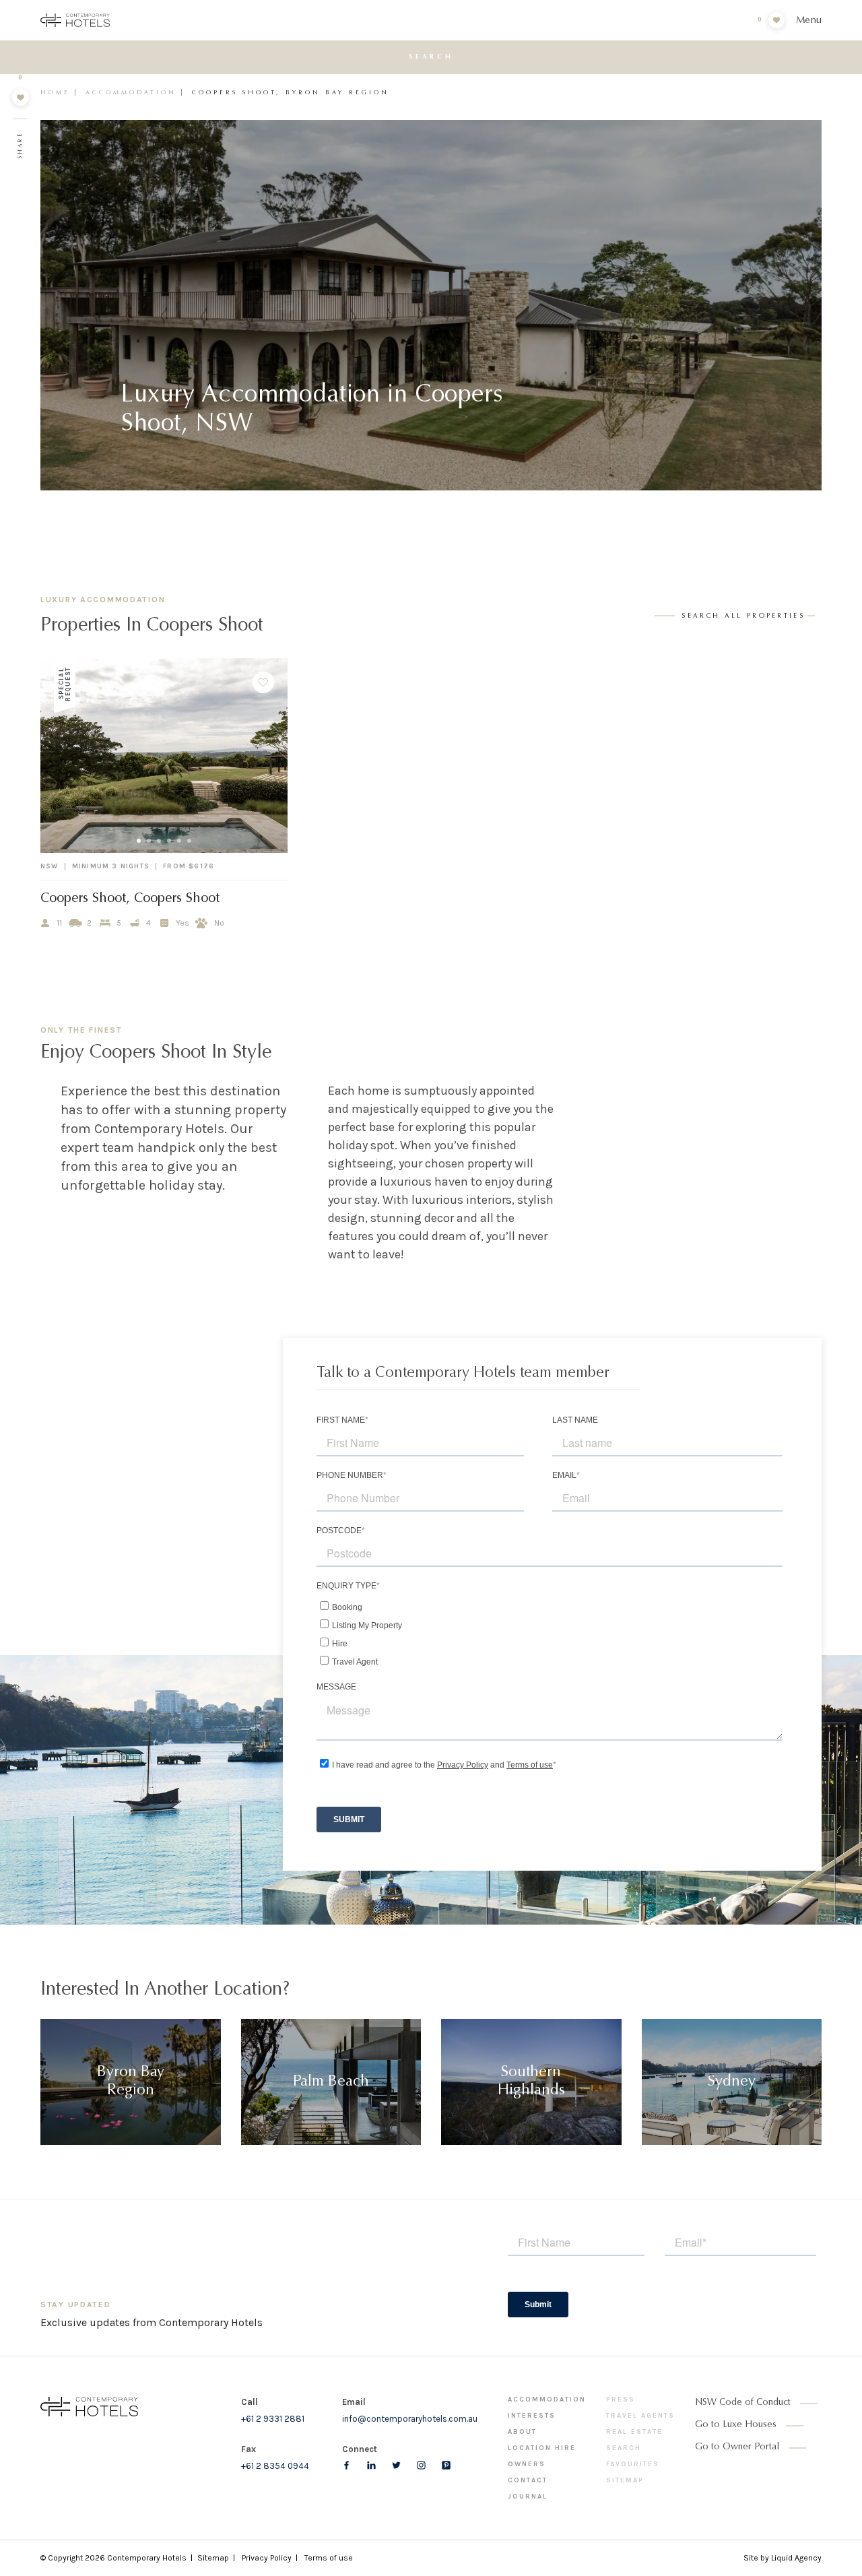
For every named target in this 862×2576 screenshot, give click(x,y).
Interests (532, 2416)
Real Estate (634, 2432)
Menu (809, 21)
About (522, 2432)
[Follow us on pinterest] (446, 2465)
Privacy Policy (267, 2558)
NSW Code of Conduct (743, 2403)
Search (624, 2448)
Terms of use (329, 2558)
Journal (528, 2497)
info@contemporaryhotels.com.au (410, 2419)
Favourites (633, 2464)
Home (55, 93)
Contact (528, 2480)
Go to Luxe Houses (736, 2425)
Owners (527, 2464)
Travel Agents (640, 2416)
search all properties (743, 616)
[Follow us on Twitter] (396, 2465)
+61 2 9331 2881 (273, 2419)
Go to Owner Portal (737, 2447)
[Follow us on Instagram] (421, 2465)
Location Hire (542, 2448)
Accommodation (131, 93)
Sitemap (625, 2480)
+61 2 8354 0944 (275, 2466)
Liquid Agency (796, 2558)
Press (621, 2400)
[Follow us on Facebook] (346, 2465)
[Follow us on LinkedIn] (371, 2465)
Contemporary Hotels (147, 2558)
